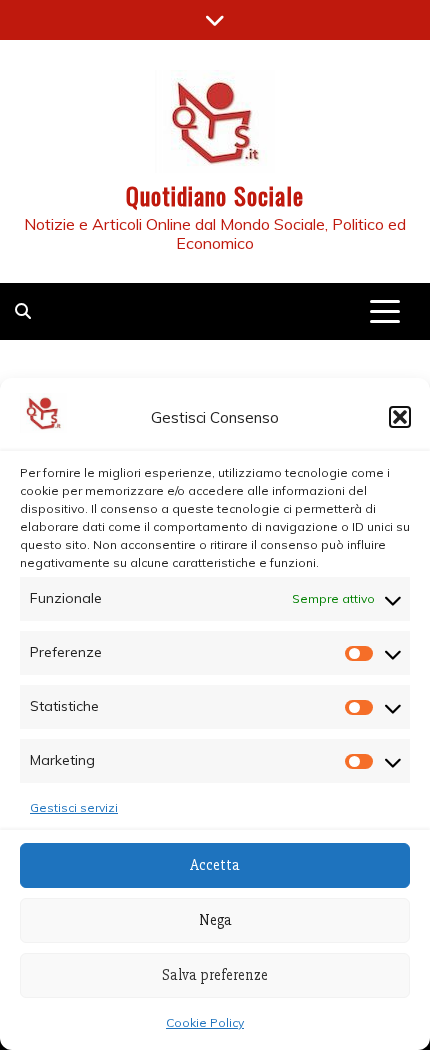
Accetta (215, 865)
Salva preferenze (215, 975)
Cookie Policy (205, 1022)
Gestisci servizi (74, 807)
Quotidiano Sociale (215, 195)
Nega (215, 920)
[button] (400, 417)
